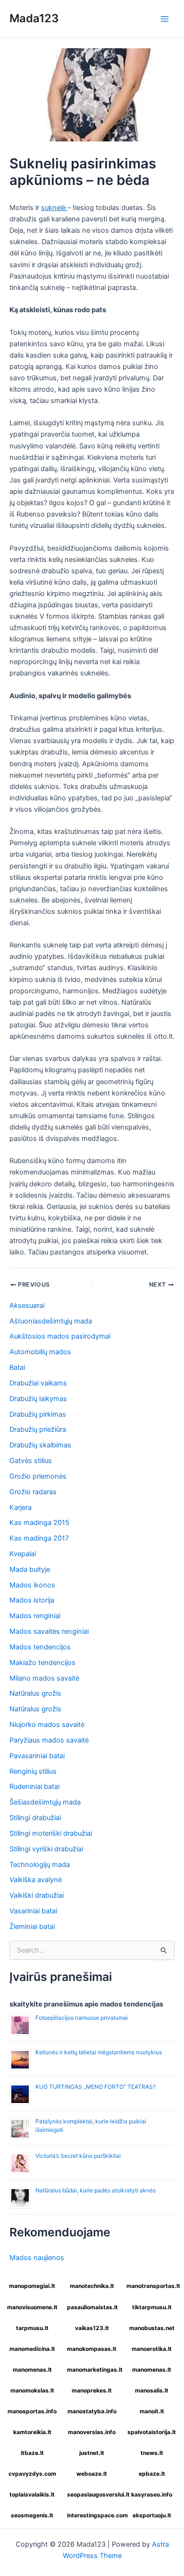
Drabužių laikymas (38, 1399)
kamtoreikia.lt (32, 2432)
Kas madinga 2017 (39, 1538)
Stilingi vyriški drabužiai (46, 1849)
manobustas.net (152, 2328)
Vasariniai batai (33, 1911)
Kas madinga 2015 (39, 1523)
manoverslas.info (92, 2432)
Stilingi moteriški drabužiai (51, 1833)
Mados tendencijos (40, 1647)
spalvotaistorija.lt (152, 2432)
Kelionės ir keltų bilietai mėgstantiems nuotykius (99, 2052)
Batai (17, 1367)
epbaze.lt (152, 2474)
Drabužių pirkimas (38, 1414)
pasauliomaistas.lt (92, 2307)
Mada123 (34, 18)
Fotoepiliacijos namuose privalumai (82, 2018)
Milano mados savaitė (44, 1678)
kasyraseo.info (152, 2494)
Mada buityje (30, 1569)
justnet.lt (92, 2453)
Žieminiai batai (32, 1927)
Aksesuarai (27, 1306)
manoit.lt (152, 2411)
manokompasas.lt (92, 2349)
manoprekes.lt (92, 2390)
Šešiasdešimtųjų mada (45, 1802)
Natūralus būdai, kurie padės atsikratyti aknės (96, 2190)
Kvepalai (23, 1554)
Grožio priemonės (38, 1476)
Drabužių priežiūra (38, 1429)
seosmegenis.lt (32, 2515)
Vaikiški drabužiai (37, 1895)
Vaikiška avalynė (36, 1880)
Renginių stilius (33, 1771)
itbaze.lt (32, 2453)
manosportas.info (32, 2411)
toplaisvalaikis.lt (32, 2494)
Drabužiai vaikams (38, 1383)
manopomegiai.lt (32, 2286)
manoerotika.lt (152, 2349)
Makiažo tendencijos (42, 1663)
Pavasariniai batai (37, 1756)
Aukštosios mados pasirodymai (60, 1336)
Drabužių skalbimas (40, 1445)
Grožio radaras (33, 1492)
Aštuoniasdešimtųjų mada (51, 1321)
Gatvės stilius (31, 1461)
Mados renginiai (35, 1616)
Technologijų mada (40, 1865)
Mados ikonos (32, 1585)
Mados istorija (32, 1600)
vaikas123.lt (92, 2328)
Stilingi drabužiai (35, 1818)
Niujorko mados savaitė (47, 1725)
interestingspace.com (93, 2515)
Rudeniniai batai (34, 1787)
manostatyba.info (92, 2411)
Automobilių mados (40, 1352)
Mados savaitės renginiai (49, 1631)
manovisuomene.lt (32, 2307)
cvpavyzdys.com (32, 2474)
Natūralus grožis (35, 1693)
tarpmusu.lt (32, 2328)
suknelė (54, 208)
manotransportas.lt (153, 2286)
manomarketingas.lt (93, 2370)
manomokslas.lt (32, 2390)
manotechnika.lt (92, 2286)
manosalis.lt (152, 2390)
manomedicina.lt (32, 2349)
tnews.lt (152, 2453)
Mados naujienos (37, 2258)
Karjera (21, 1507)
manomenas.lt (32, 2370)
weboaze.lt (92, 2474)
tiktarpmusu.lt (152, 2307)
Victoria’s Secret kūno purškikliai (78, 2156)
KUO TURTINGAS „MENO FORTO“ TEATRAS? (96, 2087)
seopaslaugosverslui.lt (93, 2494)
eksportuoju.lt (152, 2515)
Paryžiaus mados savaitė (49, 1740)
